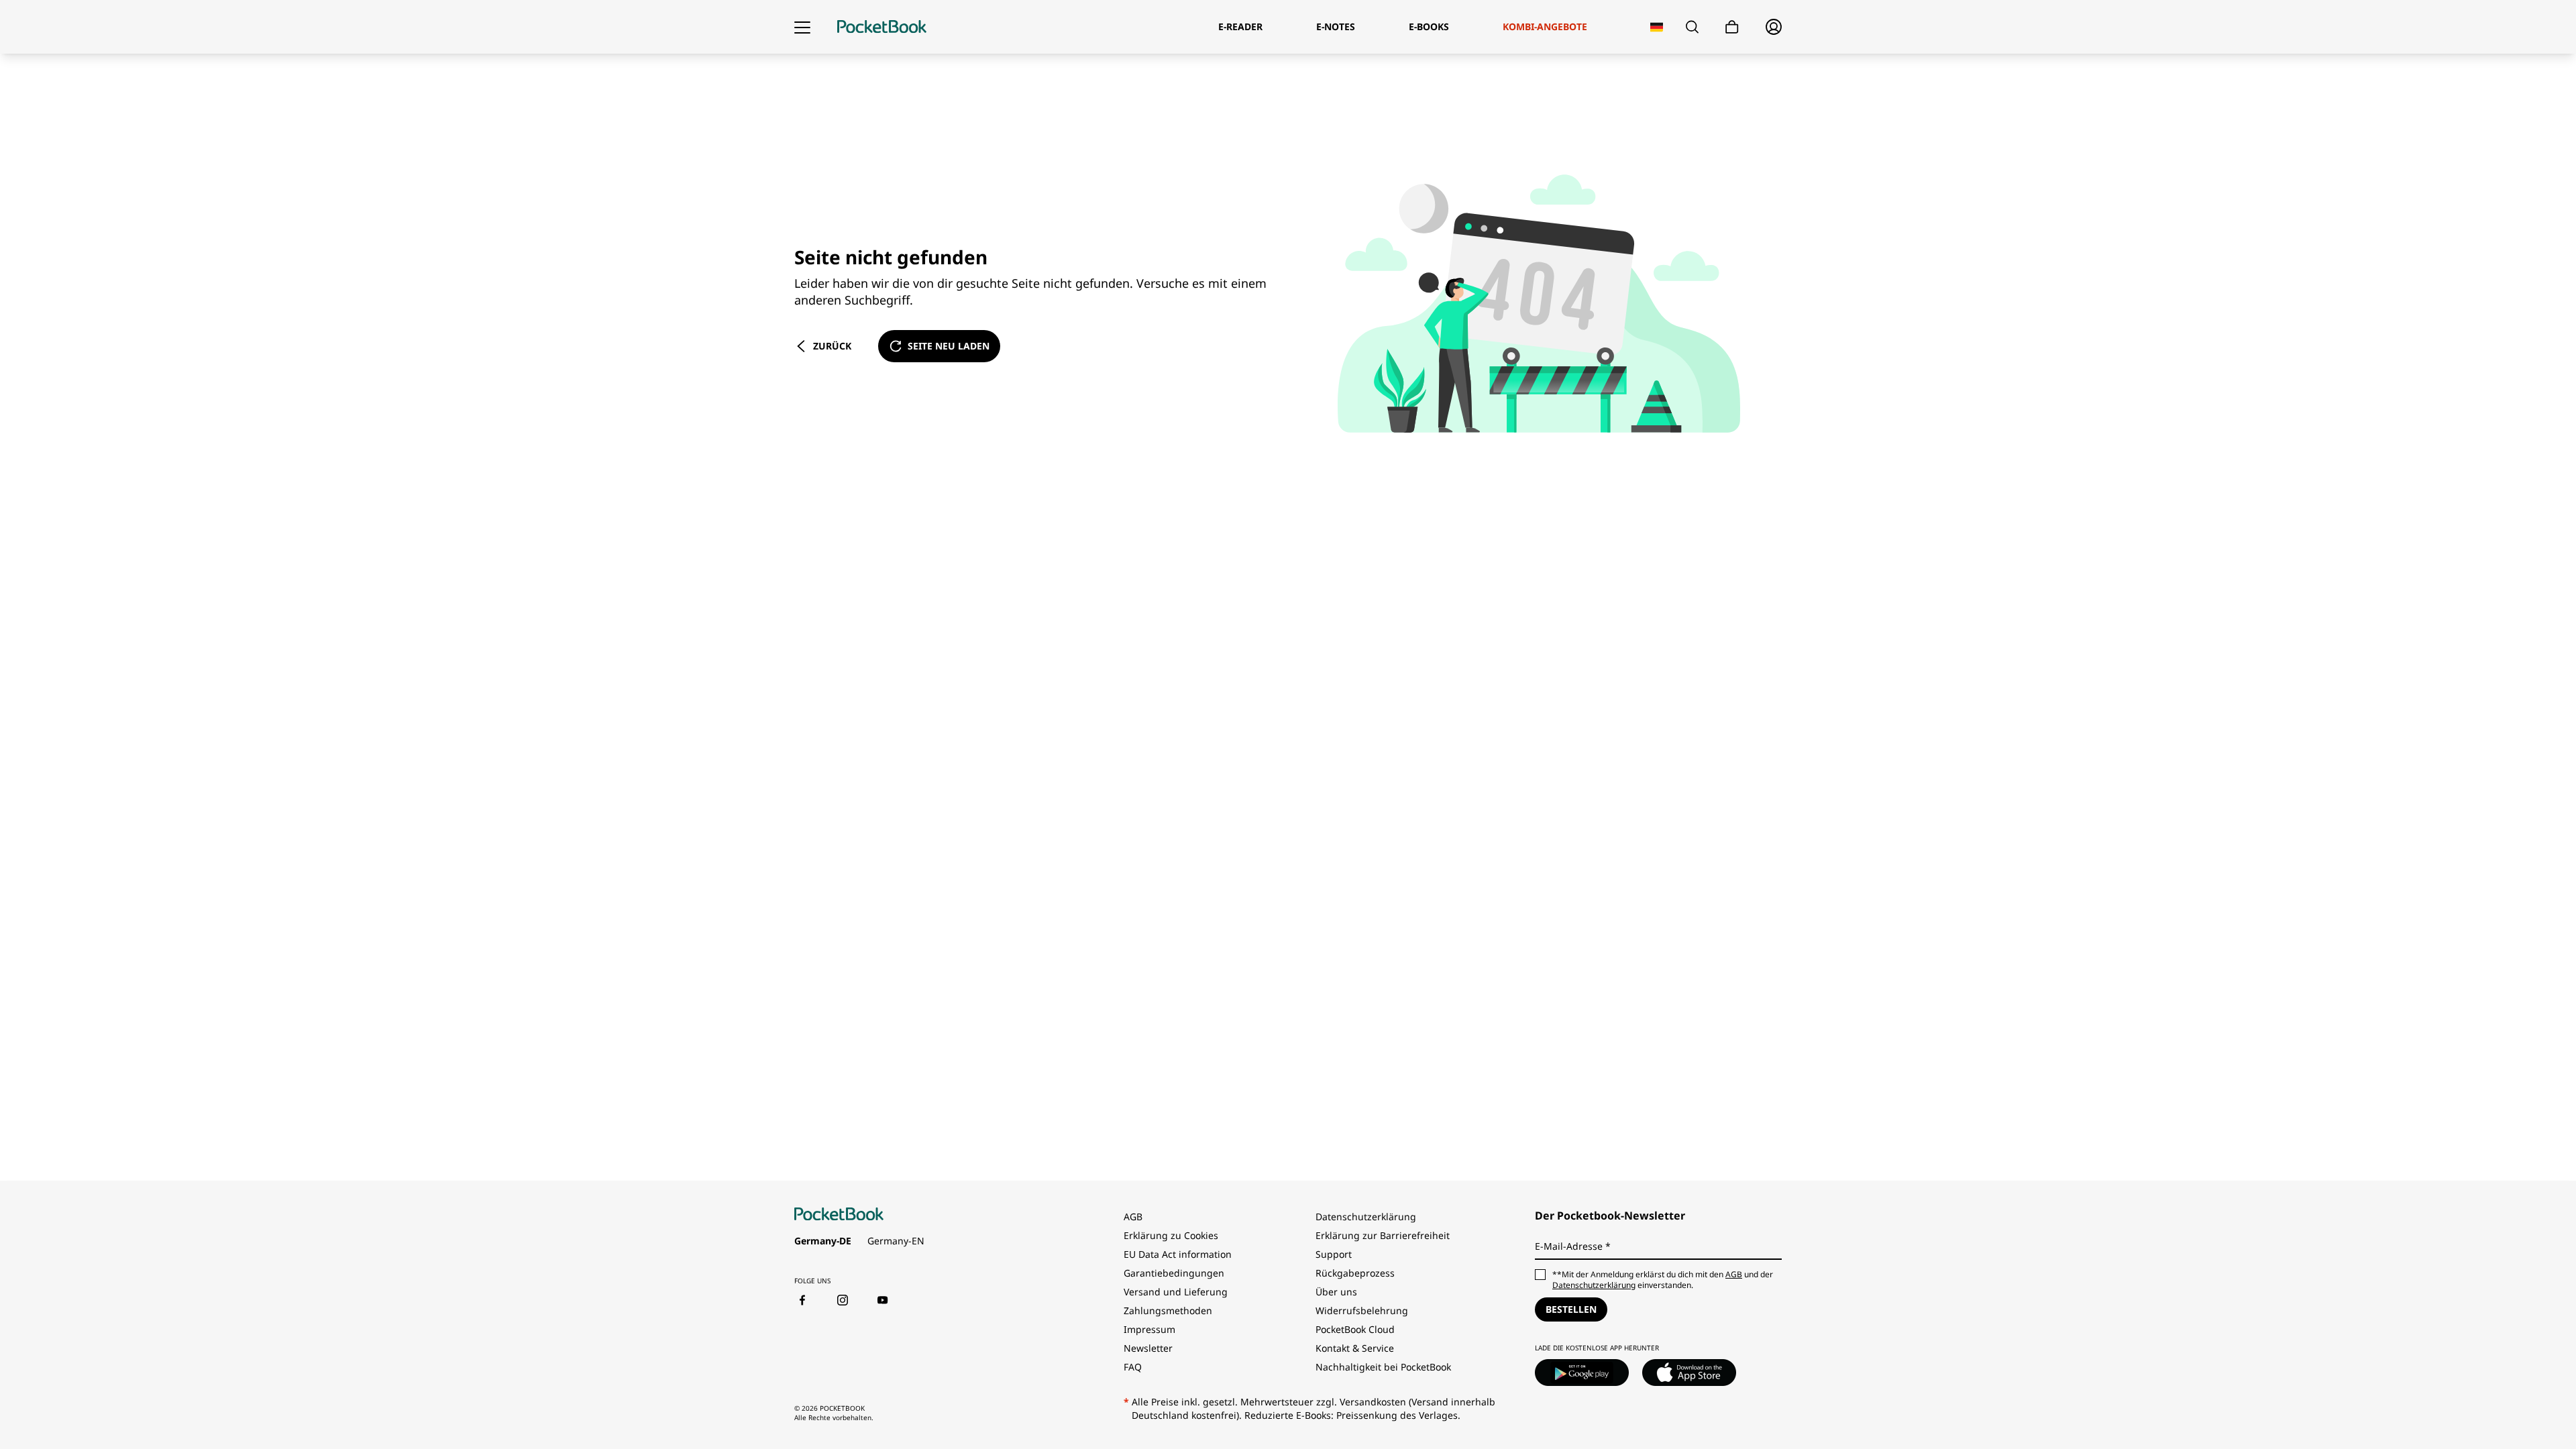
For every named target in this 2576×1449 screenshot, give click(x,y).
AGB (1133, 1217)
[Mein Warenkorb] (1732, 27)
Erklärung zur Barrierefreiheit (1383, 1235)
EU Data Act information (1178, 1254)
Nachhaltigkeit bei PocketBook (1383, 1367)
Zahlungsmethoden (1168, 1310)
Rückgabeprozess (1355, 1273)
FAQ (1133, 1367)
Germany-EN (896, 1241)
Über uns (1336, 1292)
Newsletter (1148, 1348)
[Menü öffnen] (802, 27)
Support (1334, 1254)
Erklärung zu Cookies (1172, 1235)
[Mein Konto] (1774, 27)
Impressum (1149, 1329)
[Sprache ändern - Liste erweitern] (1657, 27)
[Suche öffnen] (1692, 27)
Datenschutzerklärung (1366, 1217)
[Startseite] (882, 27)
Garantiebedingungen (1174, 1273)
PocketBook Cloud (1355, 1329)
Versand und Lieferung (1176, 1292)
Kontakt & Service (1355, 1348)
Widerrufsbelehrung (1362, 1310)
